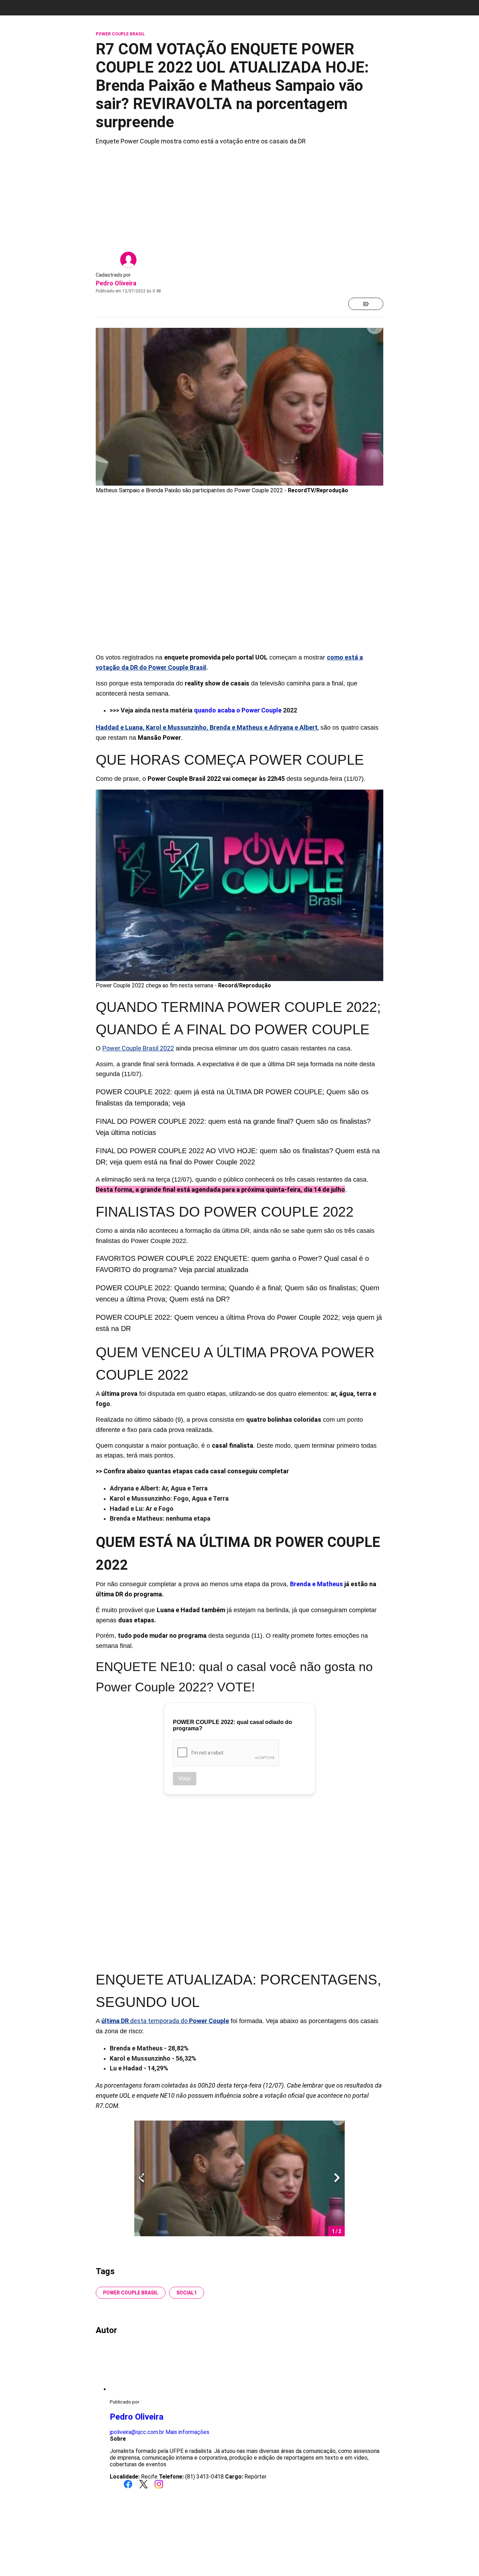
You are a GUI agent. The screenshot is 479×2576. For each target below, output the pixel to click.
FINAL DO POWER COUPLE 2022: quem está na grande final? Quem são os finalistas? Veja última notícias (233, 1127)
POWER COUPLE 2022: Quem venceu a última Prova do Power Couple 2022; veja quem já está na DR (239, 1323)
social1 (187, 2293)
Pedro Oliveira (116, 283)
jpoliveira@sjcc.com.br (137, 2432)
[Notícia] (366, 304)
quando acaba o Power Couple (238, 710)
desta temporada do (165, 2021)
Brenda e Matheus (316, 1584)
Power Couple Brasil (131, 2293)
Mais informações (187, 2432)
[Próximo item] (337, 2178)
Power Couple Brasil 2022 (138, 1048)
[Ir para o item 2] (139, 2178)
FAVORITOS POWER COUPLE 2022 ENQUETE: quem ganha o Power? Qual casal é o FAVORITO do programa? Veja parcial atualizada (232, 1264)
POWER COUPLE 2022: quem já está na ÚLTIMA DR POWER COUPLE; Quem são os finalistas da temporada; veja (232, 1097)
